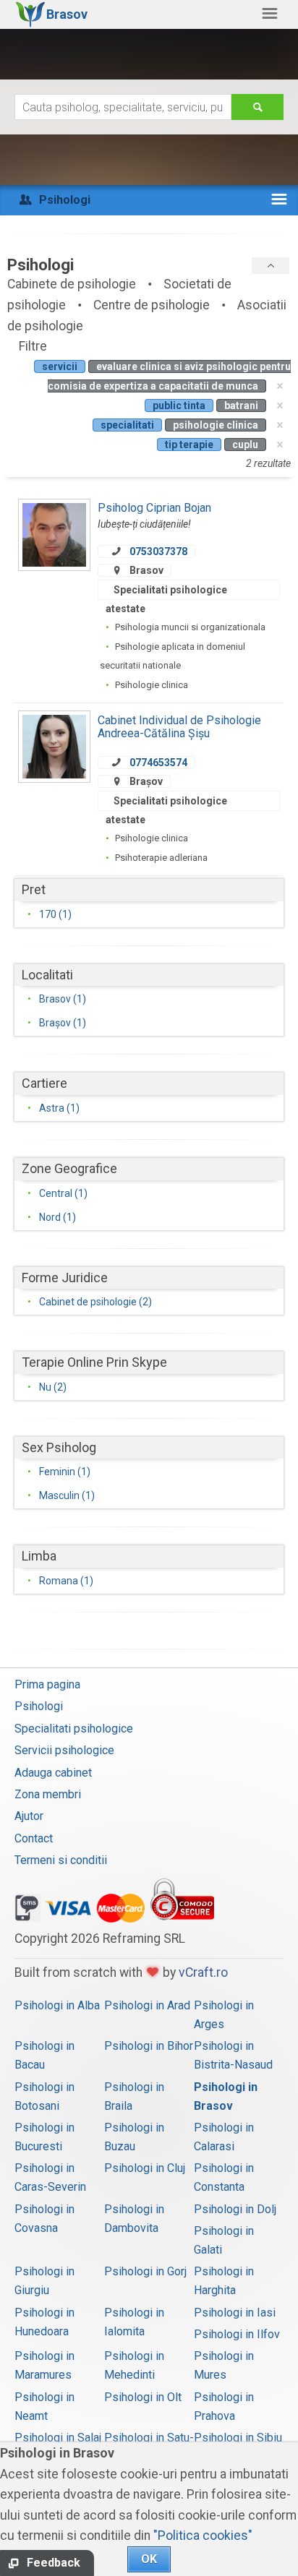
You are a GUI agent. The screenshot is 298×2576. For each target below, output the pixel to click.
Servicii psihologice (64, 1750)
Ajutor (29, 1816)
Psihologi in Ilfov (237, 2334)
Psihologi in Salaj (58, 2438)
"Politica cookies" (203, 2536)
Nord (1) (58, 1217)
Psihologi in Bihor (149, 2046)
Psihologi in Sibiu (238, 2438)
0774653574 (158, 763)
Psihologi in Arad (147, 2005)
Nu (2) (53, 1387)
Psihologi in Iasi (235, 2313)
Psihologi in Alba (57, 2005)
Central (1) (63, 1193)
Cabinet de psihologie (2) (95, 1302)
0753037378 (158, 551)
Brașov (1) (63, 1023)
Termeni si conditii (61, 1860)
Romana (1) (66, 1581)
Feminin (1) (65, 1472)
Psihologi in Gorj (145, 2271)
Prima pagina (47, 1684)
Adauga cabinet (53, 1773)
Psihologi (39, 1706)
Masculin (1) (67, 1495)
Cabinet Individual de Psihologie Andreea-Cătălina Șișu (179, 727)
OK (149, 2559)
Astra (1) (59, 1108)
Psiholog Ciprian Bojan (154, 508)
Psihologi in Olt (143, 2397)
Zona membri (48, 1794)
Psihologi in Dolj (235, 2209)
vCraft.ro (203, 1972)
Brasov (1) (63, 999)
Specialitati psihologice (74, 1729)
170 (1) (55, 914)
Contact (34, 1838)
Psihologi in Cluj (145, 2168)
